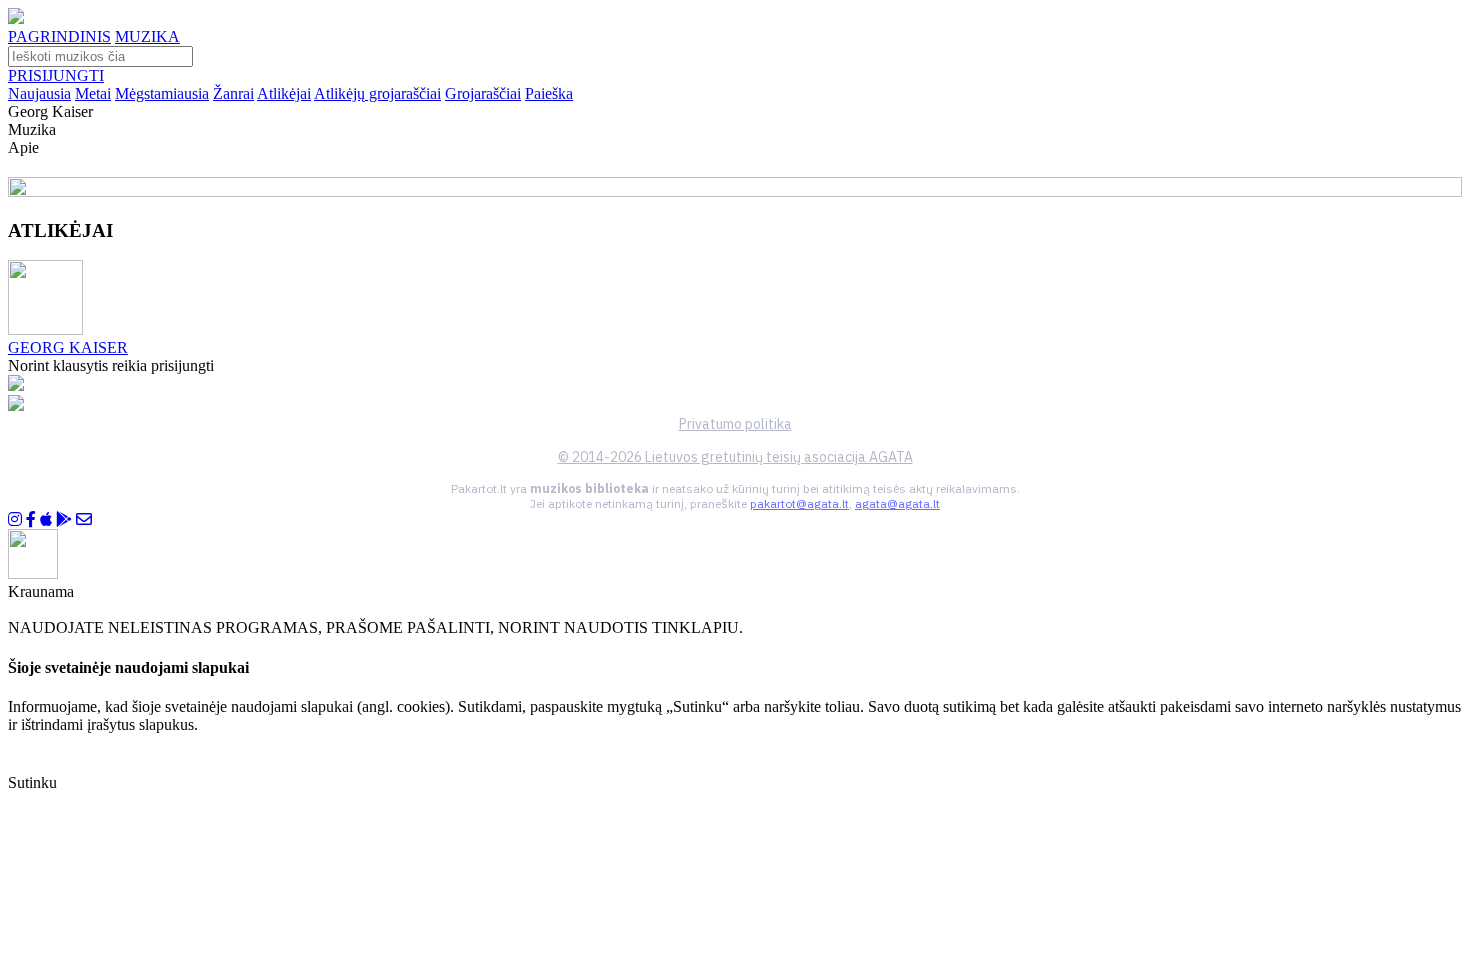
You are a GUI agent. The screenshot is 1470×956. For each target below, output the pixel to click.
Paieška (549, 93)
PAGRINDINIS (59, 36)
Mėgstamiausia (162, 93)
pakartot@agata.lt (799, 503)
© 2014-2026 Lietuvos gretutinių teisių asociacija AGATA (735, 457)
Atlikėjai (284, 93)
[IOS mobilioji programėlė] (46, 519)
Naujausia (39, 93)
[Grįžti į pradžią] (16, 18)
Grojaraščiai (483, 93)
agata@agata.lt (897, 503)
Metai (93, 93)
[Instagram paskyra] (15, 519)
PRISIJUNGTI (56, 75)
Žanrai (233, 93)
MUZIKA (147, 36)
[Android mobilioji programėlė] (64, 519)
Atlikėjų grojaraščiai (377, 93)
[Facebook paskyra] (31, 519)
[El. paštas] (84, 519)
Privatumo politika (735, 424)
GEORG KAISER (68, 347)
